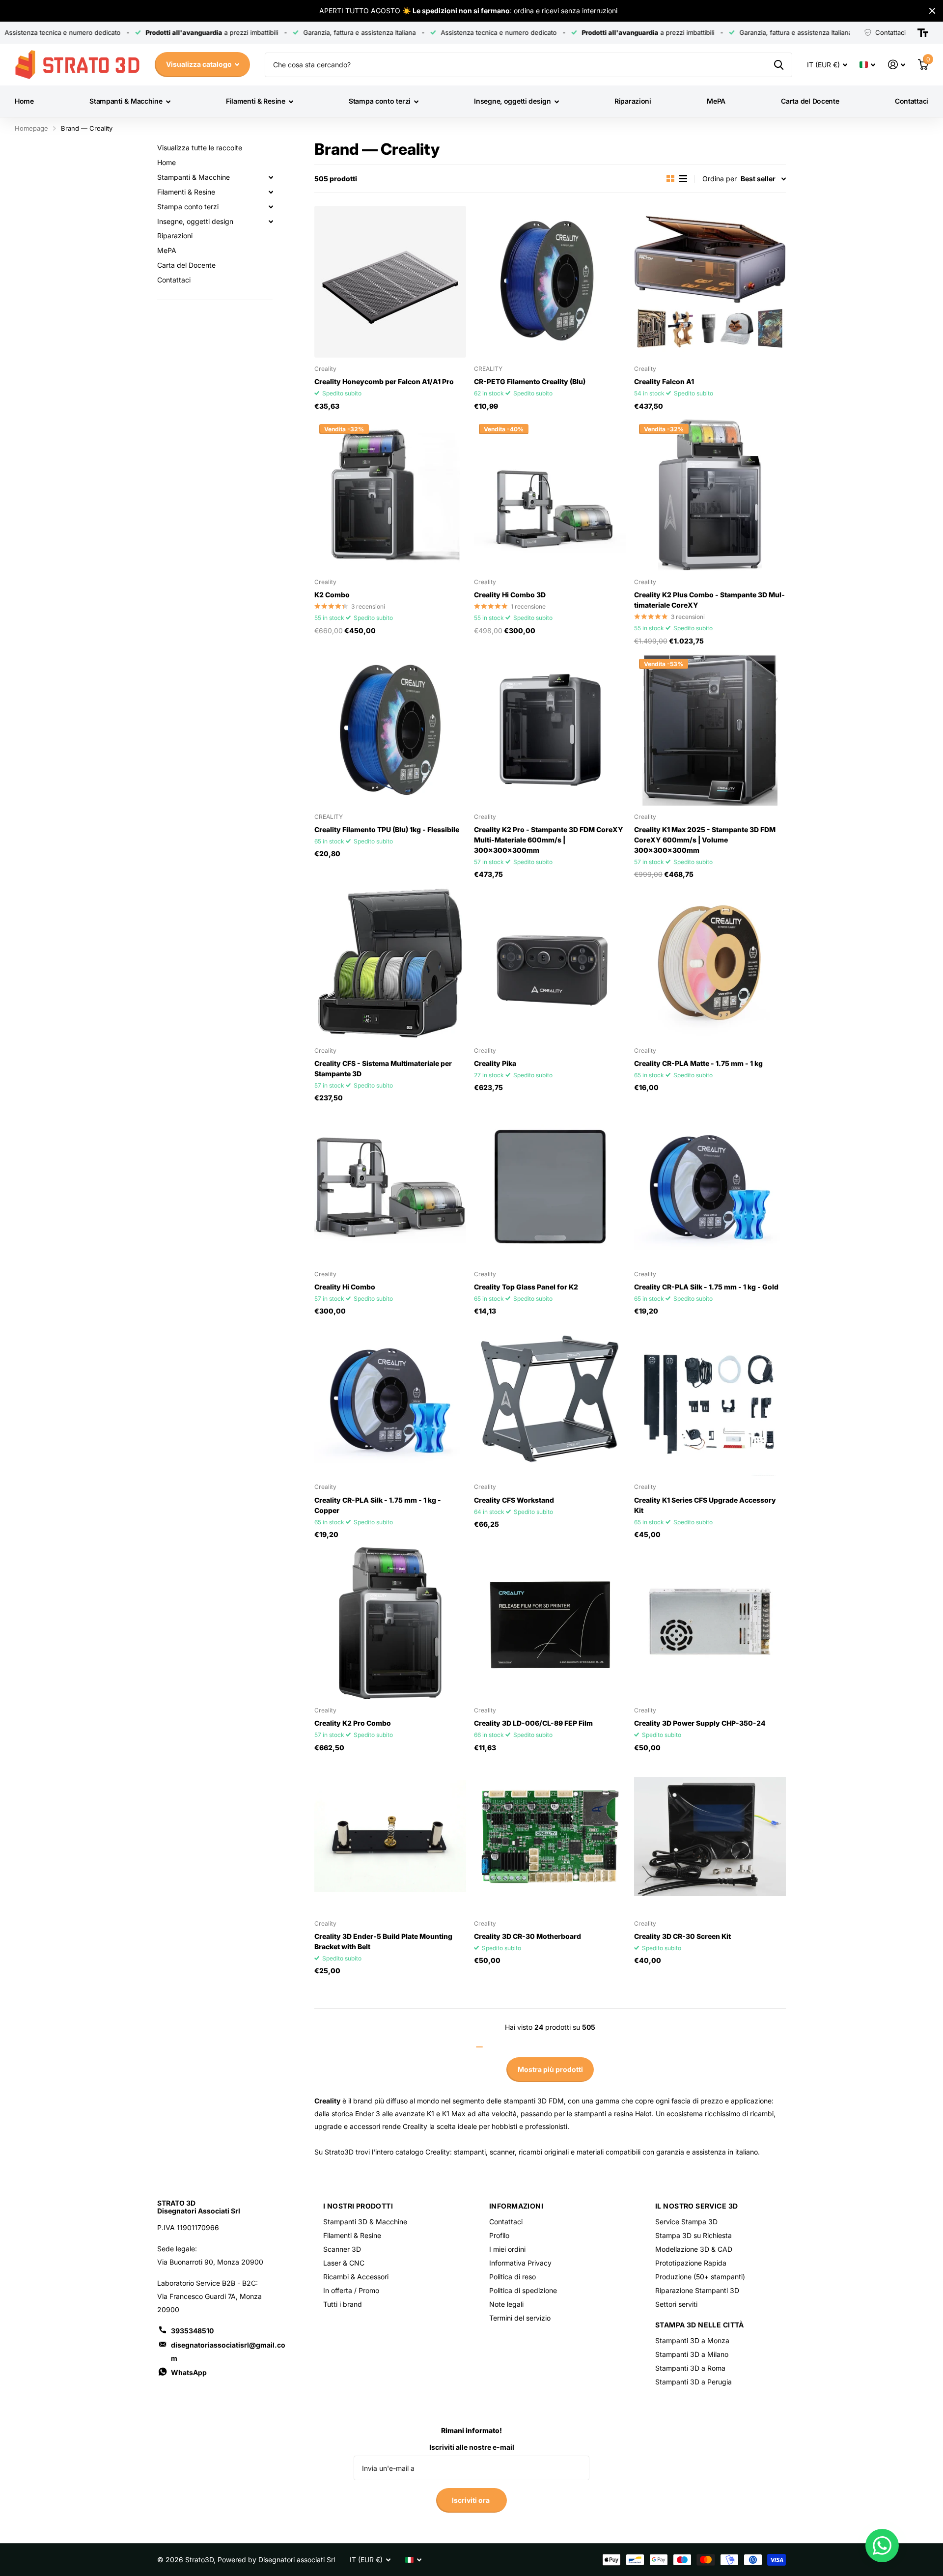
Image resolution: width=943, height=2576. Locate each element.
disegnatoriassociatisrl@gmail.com (228, 2352)
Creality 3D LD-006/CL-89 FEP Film (533, 1723)
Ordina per (720, 179)
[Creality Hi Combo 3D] (550, 495)
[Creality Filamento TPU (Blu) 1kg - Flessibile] (390, 730)
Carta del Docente (810, 101)
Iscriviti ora (471, 2500)
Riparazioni (633, 101)
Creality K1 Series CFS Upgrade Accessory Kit (705, 1505)
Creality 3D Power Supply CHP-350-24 (700, 1723)
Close (932, 11)
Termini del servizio (520, 2318)
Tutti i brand (343, 2304)
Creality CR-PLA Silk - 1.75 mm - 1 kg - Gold (706, 1287)
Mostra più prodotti (550, 2069)
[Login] (897, 65)
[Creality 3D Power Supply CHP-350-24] (710, 1623)
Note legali (506, 2304)
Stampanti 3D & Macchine (365, 2222)
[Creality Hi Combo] (390, 1187)
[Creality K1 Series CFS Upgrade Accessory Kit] (710, 1400)
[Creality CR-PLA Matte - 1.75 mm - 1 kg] (710, 963)
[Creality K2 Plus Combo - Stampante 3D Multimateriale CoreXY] (710, 495)
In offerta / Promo (351, 2290)
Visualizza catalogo (200, 64)
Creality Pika (495, 1063)
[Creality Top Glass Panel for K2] (550, 1187)
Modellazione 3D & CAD (694, 2249)
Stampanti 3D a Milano (692, 2354)
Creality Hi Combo (345, 1287)
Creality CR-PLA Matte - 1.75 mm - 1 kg (698, 1063)
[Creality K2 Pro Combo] (390, 1623)
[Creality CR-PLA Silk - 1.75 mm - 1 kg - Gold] (710, 1187)
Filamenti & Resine (256, 101)
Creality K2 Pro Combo (353, 1723)
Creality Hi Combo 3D (510, 595)
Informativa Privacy (520, 2263)
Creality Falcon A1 (664, 381)
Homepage (31, 128)
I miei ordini (507, 2249)
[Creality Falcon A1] (710, 282)
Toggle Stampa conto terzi (271, 207)
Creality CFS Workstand (514, 1500)
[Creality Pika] (550, 963)
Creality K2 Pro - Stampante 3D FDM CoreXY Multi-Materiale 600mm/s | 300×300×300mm (549, 840)
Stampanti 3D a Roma (690, 2368)
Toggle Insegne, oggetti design (271, 222)
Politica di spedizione (523, 2290)
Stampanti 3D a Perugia (693, 2382)
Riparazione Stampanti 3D (697, 2290)
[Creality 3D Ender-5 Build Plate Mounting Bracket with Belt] (390, 1836)
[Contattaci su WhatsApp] (882, 2546)
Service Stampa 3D (686, 2222)
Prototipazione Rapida (691, 2263)
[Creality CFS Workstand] (550, 1400)
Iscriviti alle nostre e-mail (472, 2447)
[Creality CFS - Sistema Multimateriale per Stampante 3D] (390, 963)
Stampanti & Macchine (126, 101)
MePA (716, 101)
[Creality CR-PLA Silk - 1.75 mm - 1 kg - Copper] (390, 1400)
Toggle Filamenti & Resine (271, 192)
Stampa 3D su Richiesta (693, 2235)
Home (24, 101)
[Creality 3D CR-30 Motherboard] (550, 1836)
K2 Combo (332, 595)
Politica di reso (513, 2277)
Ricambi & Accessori (356, 2277)
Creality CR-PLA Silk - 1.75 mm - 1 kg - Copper (378, 1505)
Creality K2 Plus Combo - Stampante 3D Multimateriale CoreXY (709, 600)
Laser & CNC (344, 2263)
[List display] (683, 179)
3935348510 (192, 2331)
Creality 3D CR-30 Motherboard (527, 1936)
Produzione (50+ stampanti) (700, 2277)
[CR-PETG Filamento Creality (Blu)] (550, 282)
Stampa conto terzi (380, 101)
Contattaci (912, 101)
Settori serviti (676, 2304)
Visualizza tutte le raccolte (200, 148)
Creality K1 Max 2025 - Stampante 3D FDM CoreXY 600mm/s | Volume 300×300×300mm (705, 840)
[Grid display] (670, 179)
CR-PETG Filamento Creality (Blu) (530, 381)
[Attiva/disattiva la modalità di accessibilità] (923, 33)
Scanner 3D (342, 2249)
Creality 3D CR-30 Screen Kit (682, 1936)
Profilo (499, 2235)
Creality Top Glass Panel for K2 (526, 1287)
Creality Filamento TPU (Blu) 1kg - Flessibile (387, 829)
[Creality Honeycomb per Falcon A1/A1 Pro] (390, 282)
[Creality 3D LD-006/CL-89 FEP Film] (550, 1623)
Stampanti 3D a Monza (692, 2340)
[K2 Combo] (390, 495)
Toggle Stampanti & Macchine (271, 177)
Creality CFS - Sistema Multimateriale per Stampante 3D (383, 1068)
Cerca (779, 65)
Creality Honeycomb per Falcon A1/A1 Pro (384, 381)
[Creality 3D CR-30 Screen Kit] (710, 1836)
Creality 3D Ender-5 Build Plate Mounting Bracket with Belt (383, 1941)
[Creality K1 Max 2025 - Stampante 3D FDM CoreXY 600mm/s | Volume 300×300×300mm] (710, 730)
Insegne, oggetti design (513, 101)
